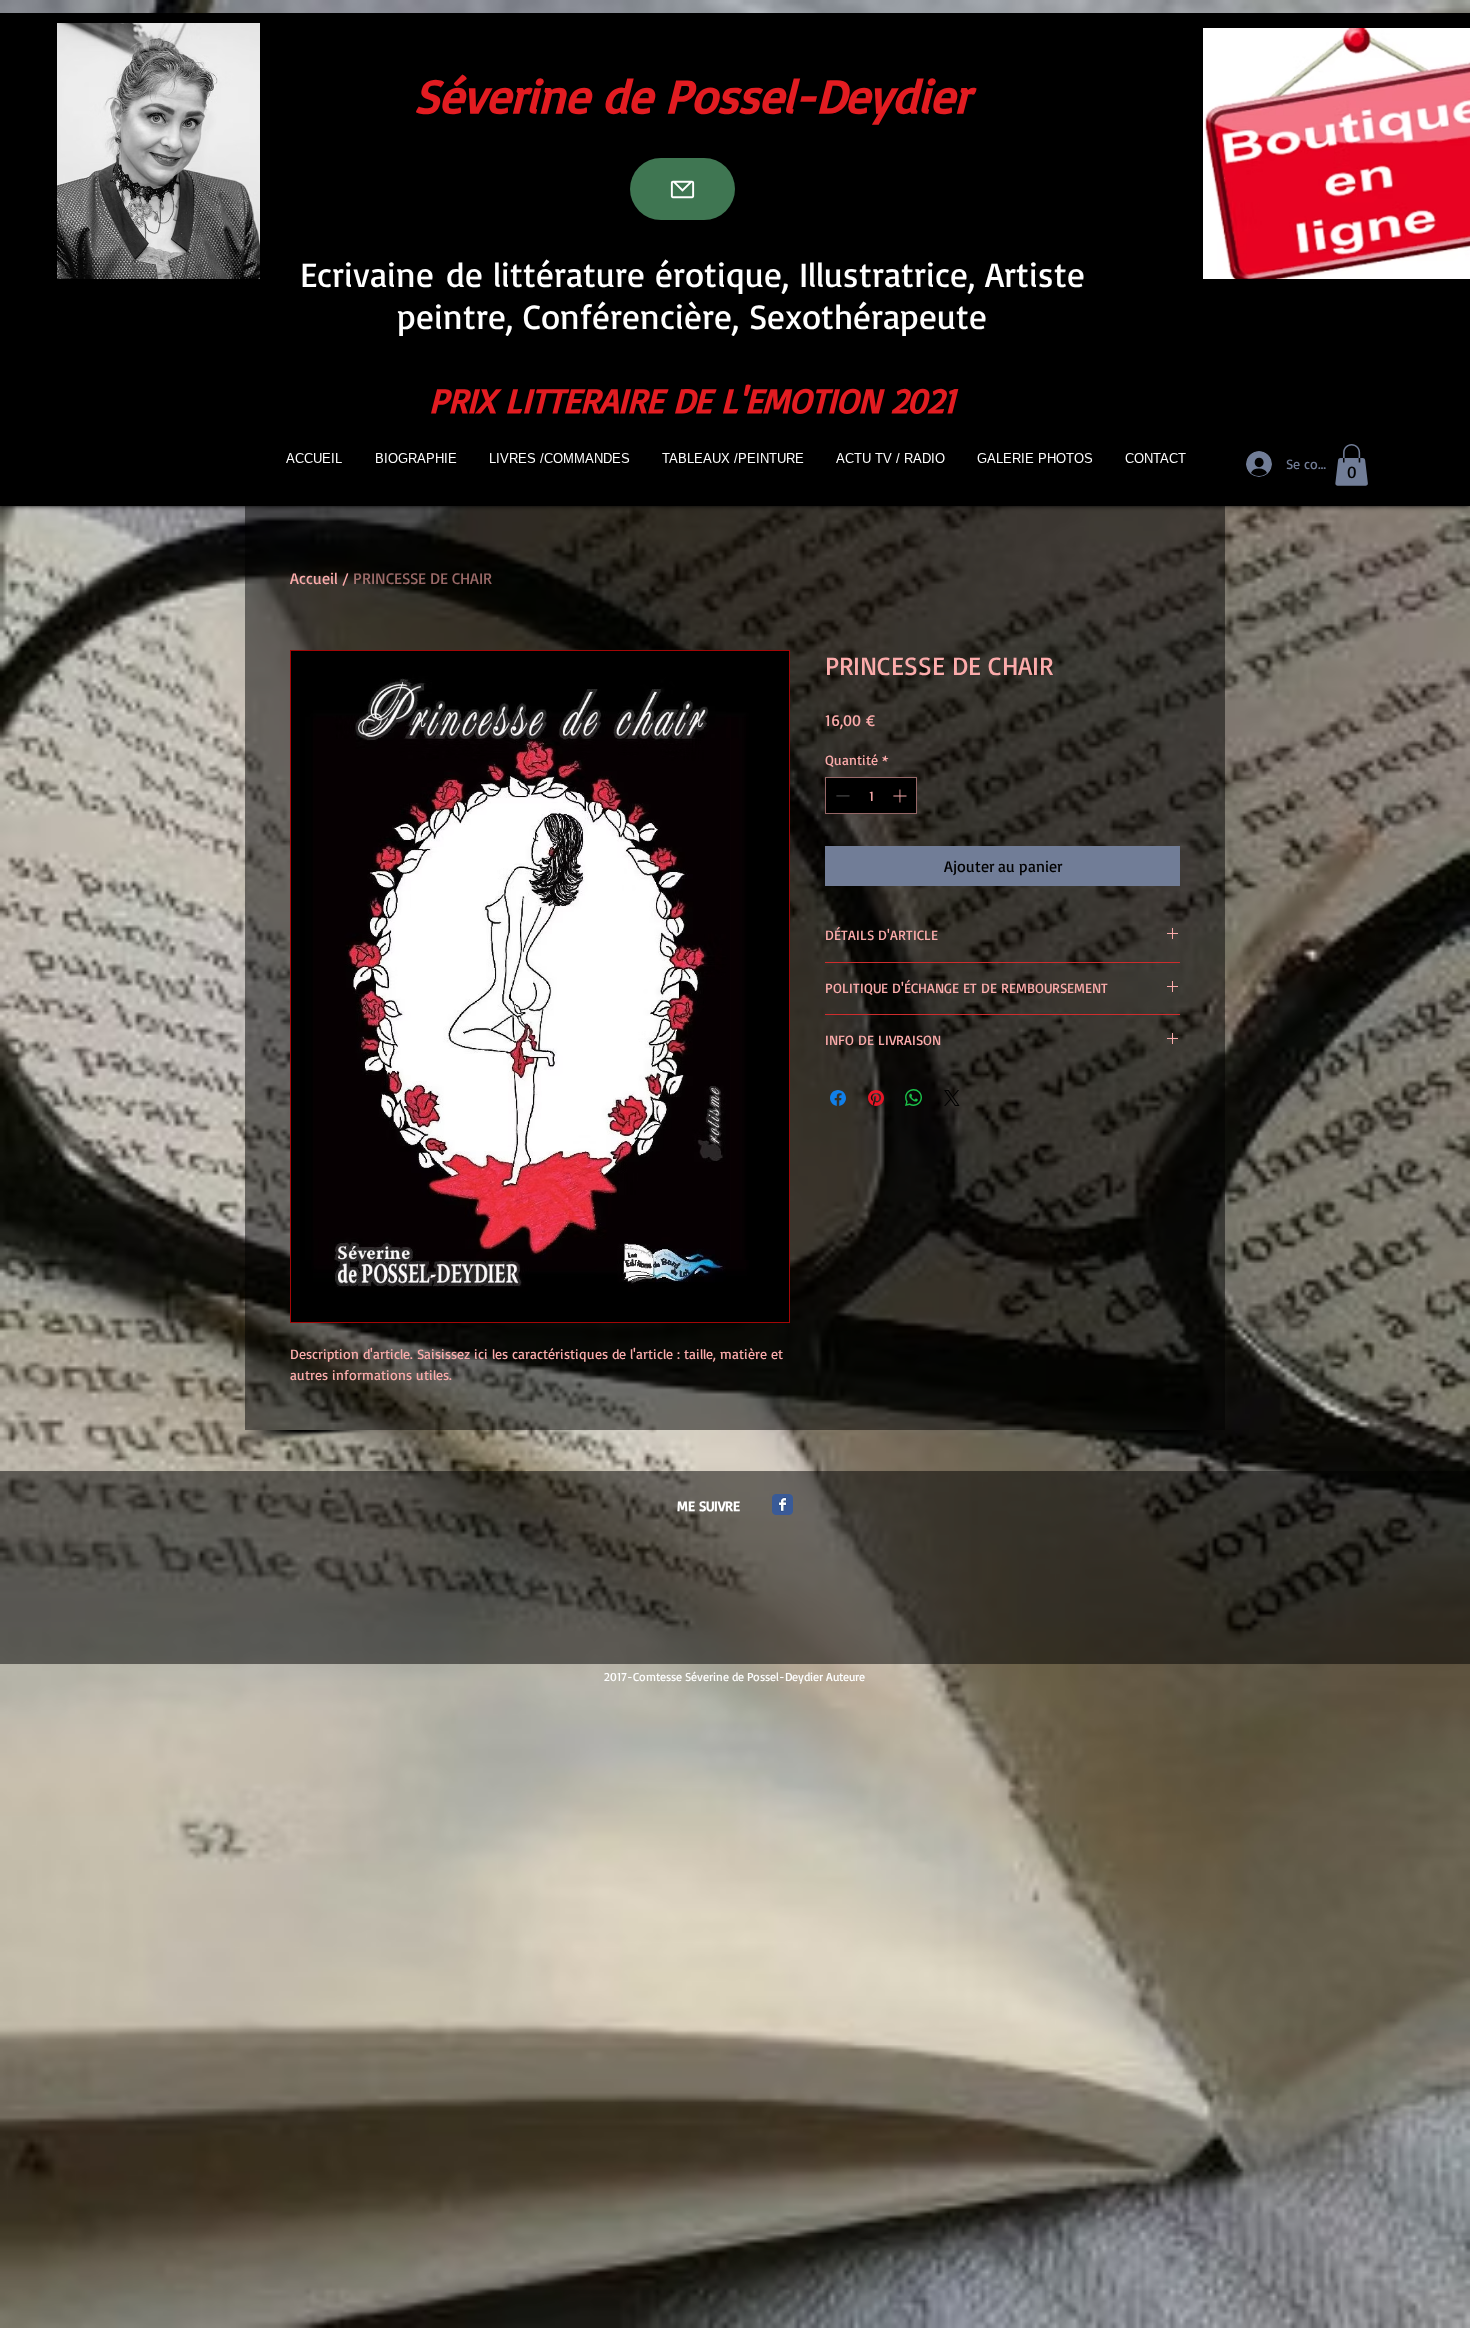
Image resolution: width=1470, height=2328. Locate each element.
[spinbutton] (871, 795)
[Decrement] (840, 795)
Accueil (314, 578)
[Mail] (682, 189)
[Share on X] (952, 1098)
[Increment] (901, 795)
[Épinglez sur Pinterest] (876, 1098)
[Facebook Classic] (782, 1504)
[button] (1351, 465)
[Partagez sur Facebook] (838, 1098)
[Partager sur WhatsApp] (914, 1098)
